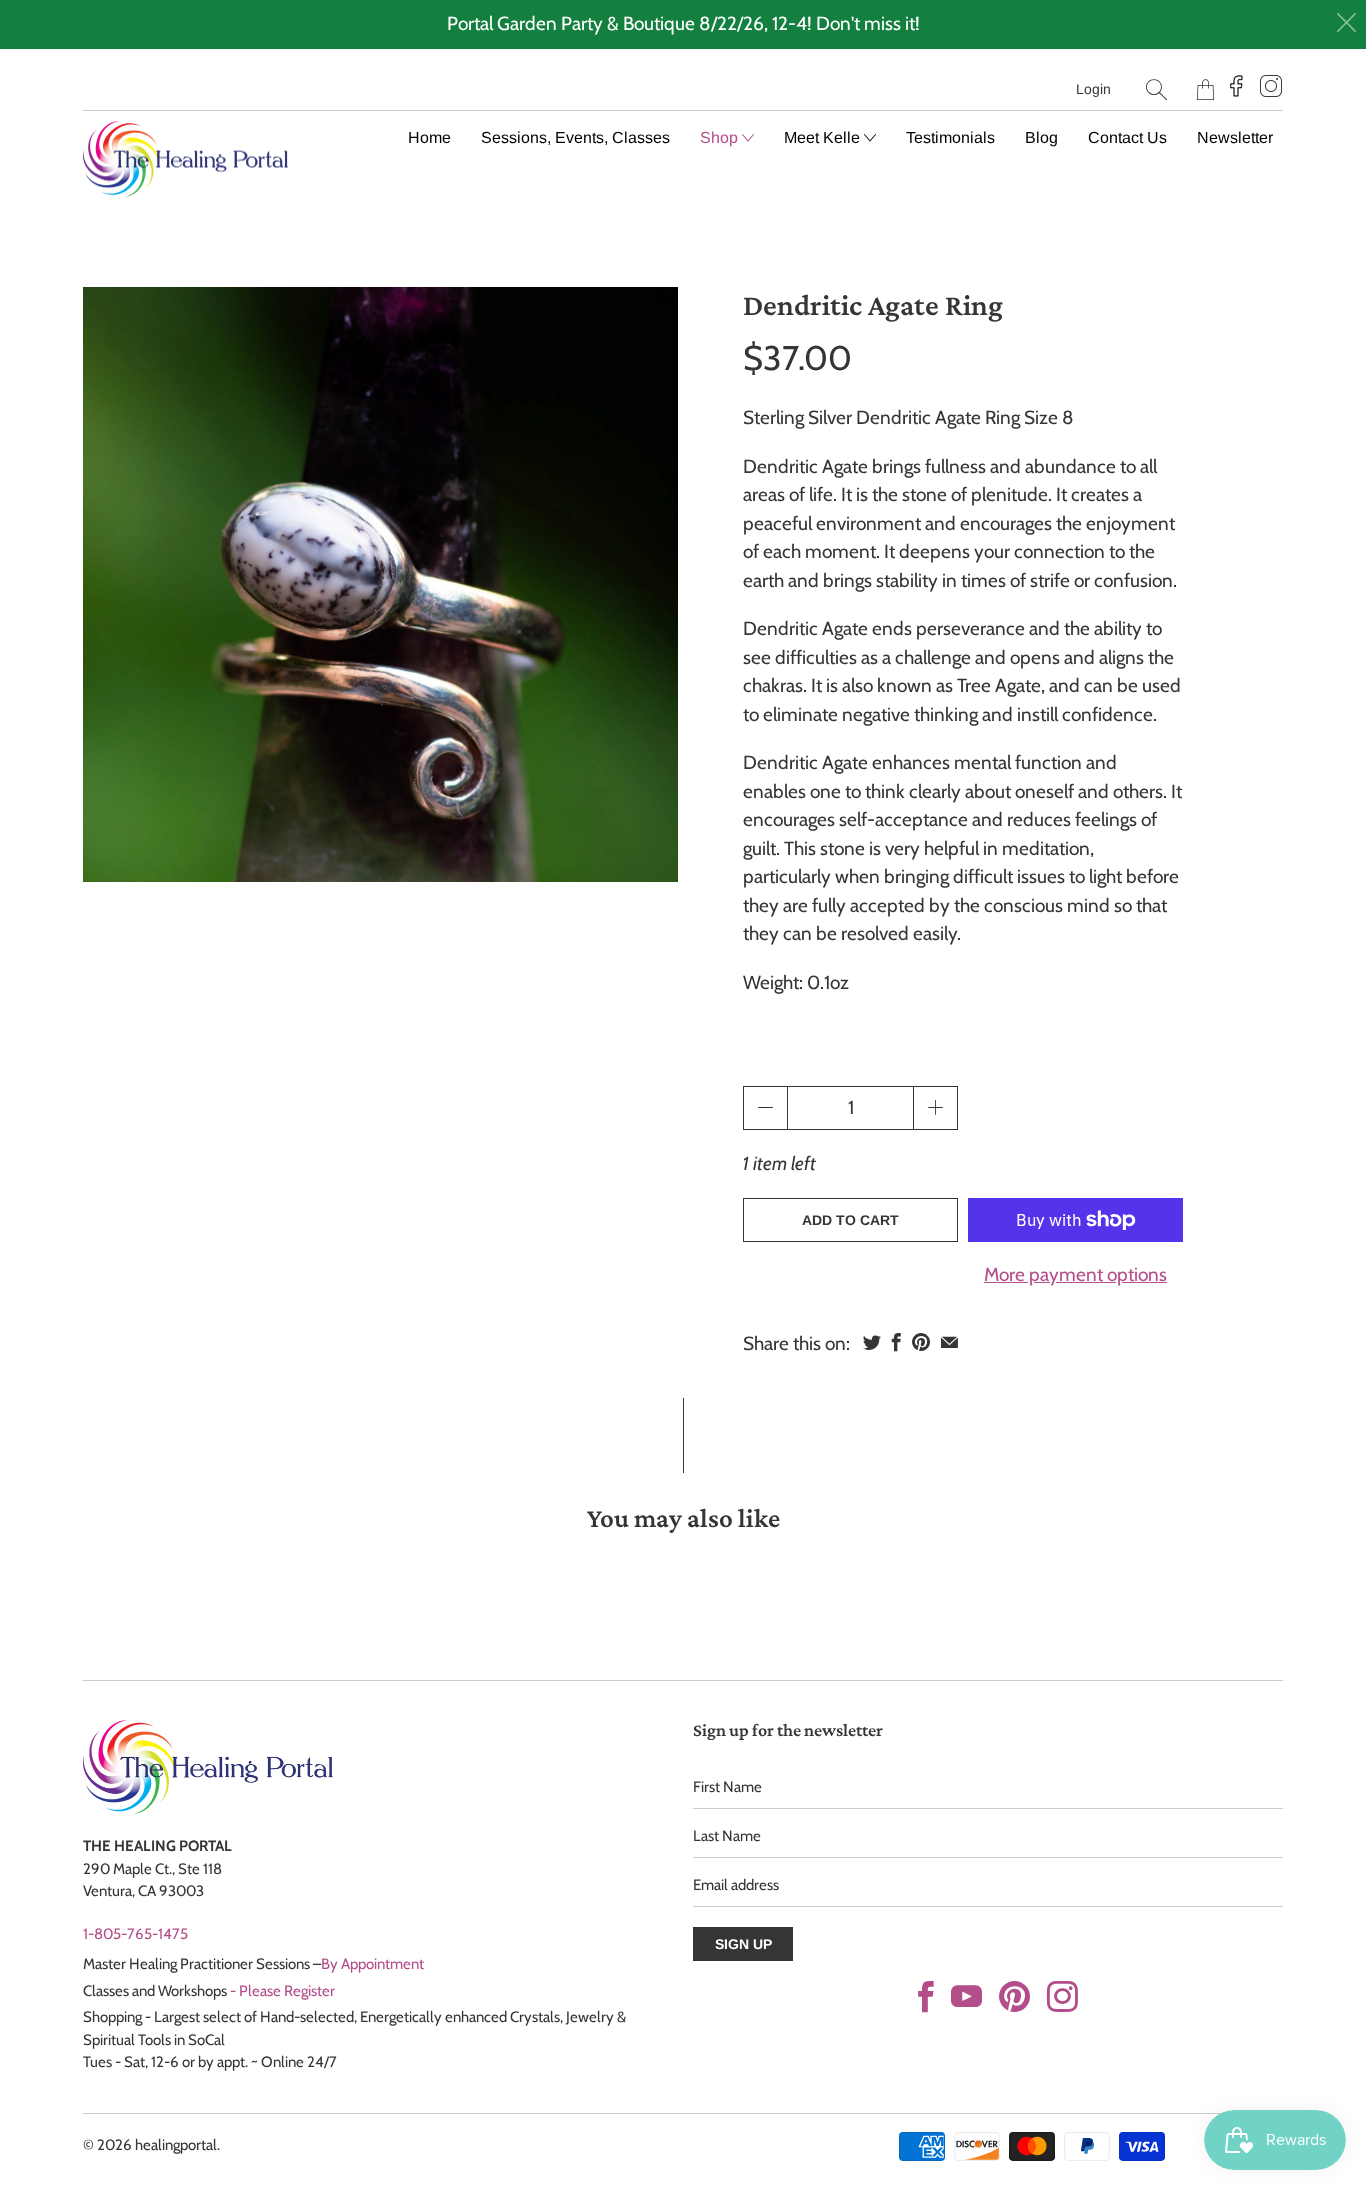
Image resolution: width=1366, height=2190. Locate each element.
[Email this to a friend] (949, 1342)
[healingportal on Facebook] (926, 1996)
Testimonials (950, 137)
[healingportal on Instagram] (1062, 1996)
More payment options (1075, 1274)
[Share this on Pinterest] (921, 1342)
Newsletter (1235, 137)
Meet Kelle (824, 137)
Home (429, 137)
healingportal (176, 2145)
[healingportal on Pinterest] (1014, 1996)
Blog (1041, 137)
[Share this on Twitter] (872, 1342)
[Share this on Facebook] (896, 1342)
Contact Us (1127, 137)
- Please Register (282, 1991)
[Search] (1156, 89)
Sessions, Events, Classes (575, 137)
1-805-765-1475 (135, 1934)
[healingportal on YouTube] (966, 1996)
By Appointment (372, 1964)
